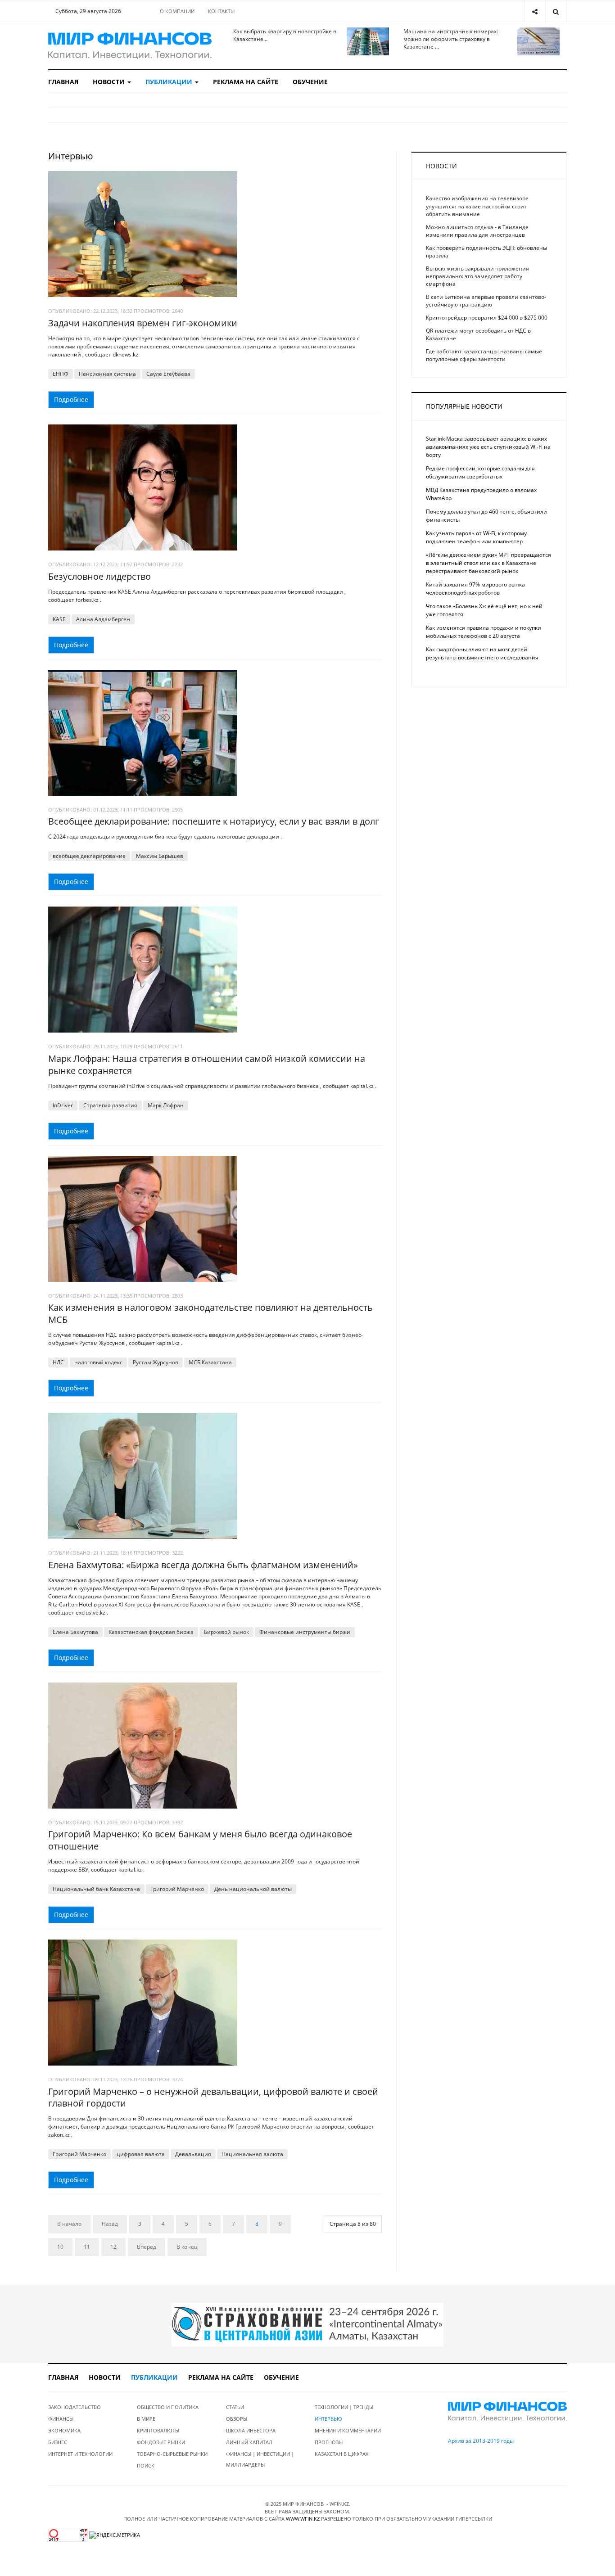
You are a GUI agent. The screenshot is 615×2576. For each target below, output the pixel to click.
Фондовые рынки (161, 2442)
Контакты (221, 11)
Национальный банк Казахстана (96, 1889)
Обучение (310, 82)
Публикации (170, 82)
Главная (63, 82)
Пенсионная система (107, 374)
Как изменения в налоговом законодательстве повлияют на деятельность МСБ (210, 1313)
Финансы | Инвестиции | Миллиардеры (260, 2459)
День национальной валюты (253, 1889)
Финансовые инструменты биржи (305, 1632)
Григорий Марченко (177, 1889)
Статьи (235, 2407)
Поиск (146, 2465)
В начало (69, 2224)
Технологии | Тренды (344, 2407)
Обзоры (237, 2419)
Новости (110, 82)
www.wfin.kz (303, 2519)
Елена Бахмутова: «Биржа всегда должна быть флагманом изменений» (203, 1565)
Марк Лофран (166, 1105)
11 (87, 2247)
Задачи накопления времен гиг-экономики (143, 323)
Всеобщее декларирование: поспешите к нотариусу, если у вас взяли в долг (214, 821)
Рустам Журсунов (156, 1362)
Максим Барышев (160, 856)
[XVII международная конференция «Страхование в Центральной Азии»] (307, 2324)
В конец (187, 2247)
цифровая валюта (141, 2154)
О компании (177, 11)
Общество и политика (168, 2407)
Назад (110, 2224)
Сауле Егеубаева (168, 374)
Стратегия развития (110, 1105)
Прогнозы (329, 2442)
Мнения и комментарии (348, 2430)
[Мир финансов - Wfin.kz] (130, 46)
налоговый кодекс (98, 1362)
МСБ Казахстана (210, 1362)
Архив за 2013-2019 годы (481, 2441)
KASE (59, 619)
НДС (58, 1362)
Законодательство (75, 2407)
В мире (146, 2419)
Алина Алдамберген (103, 619)
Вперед (147, 2247)
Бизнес (58, 2442)
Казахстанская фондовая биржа (151, 1632)
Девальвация (193, 2154)
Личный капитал (249, 2442)
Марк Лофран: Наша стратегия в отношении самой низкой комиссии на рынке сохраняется (207, 1065)
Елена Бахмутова (75, 1632)
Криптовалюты (158, 2430)
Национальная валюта (252, 2154)
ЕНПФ (61, 374)
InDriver (63, 1105)
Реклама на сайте (246, 82)
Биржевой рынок (226, 1632)
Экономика (64, 2430)
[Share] (535, 11)
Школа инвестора (251, 2430)
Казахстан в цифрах (341, 2454)
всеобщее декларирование (89, 856)
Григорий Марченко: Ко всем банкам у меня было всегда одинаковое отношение (200, 1840)
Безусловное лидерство (99, 576)
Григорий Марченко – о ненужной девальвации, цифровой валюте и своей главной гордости (213, 2098)
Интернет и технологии (80, 2454)
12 (113, 2247)
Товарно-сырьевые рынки (172, 2454)
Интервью (328, 2419)
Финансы (61, 2419)
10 (60, 2247)
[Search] (556, 11)
